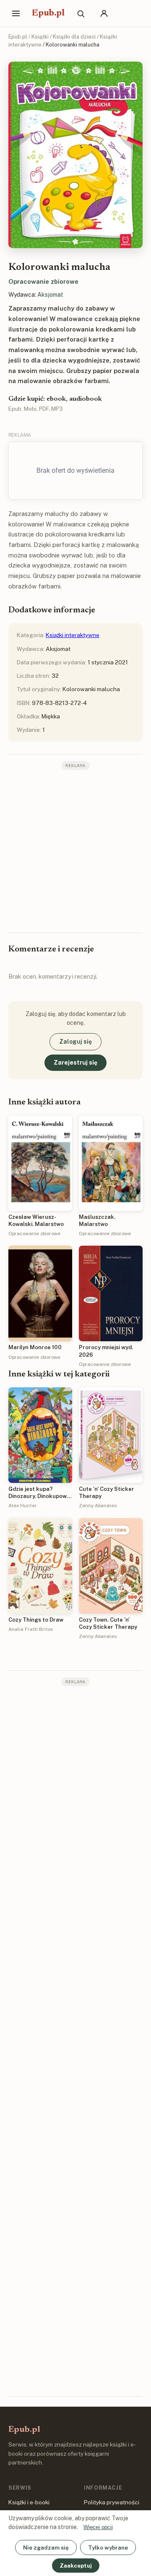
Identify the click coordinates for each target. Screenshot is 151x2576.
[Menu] (16, 13)
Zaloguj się (75, 1042)
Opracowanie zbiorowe (43, 281)
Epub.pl (48, 13)
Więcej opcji (98, 2527)
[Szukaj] (81, 13)
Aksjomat (50, 295)
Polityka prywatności (112, 2502)
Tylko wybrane (108, 2547)
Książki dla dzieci (74, 37)
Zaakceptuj (76, 2566)
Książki (40, 37)
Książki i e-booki (29, 2502)
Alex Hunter (23, 1506)
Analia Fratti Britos (31, 1629)
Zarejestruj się (75, 1063)
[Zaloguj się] (104, 13)
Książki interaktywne (73, 635)
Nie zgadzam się (46, 2547)
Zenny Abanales (98, 1506)
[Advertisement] (75, 850)
